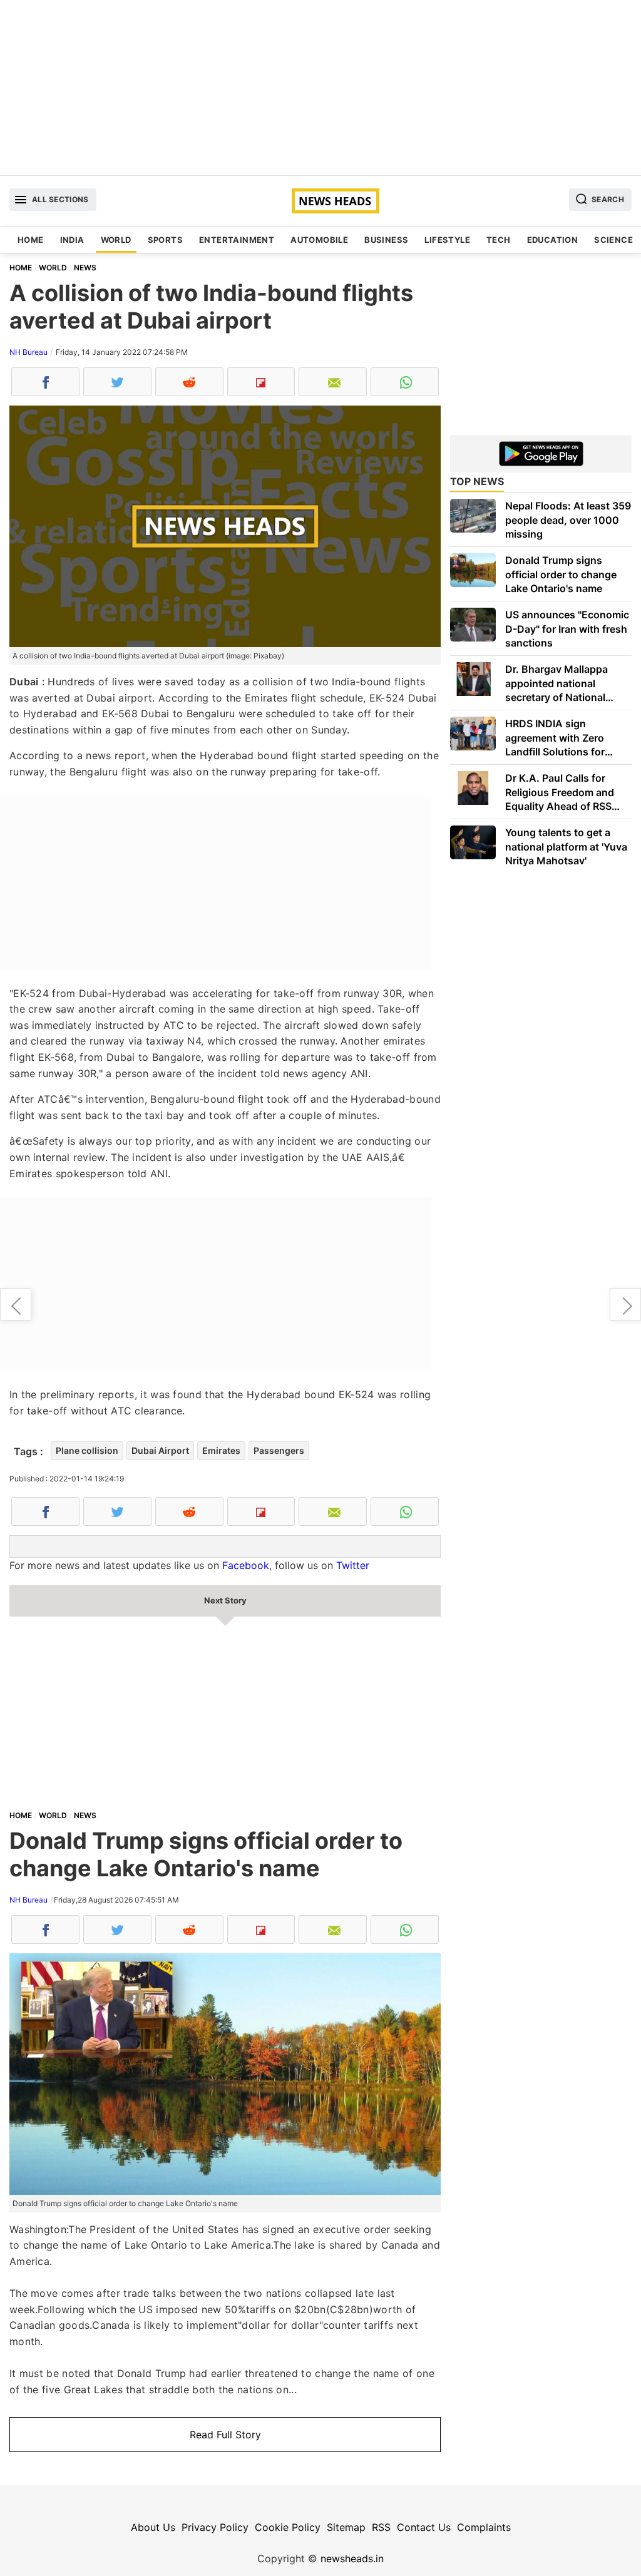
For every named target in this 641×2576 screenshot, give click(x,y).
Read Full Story (225, 2435)
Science (613, 240)
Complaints (484, 2527)
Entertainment (237, 240)
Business (386, 240)
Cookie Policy (288, 2527)
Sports (165, 240)
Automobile (319, 240)
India (72, 240)
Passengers (279, 1450)
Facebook (246, 1565)
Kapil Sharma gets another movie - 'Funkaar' (625, 1304)
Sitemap (346, 2527)
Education (553, 240)
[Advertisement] (320, 88)
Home (31, 240)
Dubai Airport (160, 1450)
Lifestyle (447, 240)
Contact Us (424, 2527)
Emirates (221, 1450)
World (116, 240)
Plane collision (87, 1450)
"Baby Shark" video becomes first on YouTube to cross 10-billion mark (16, 1304)
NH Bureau (28, 352)
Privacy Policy (215, 2527)
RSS (381, 2527)
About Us (153, 2527)
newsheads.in (352, 2558)
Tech (499, 240)
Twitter (353, 1565)
